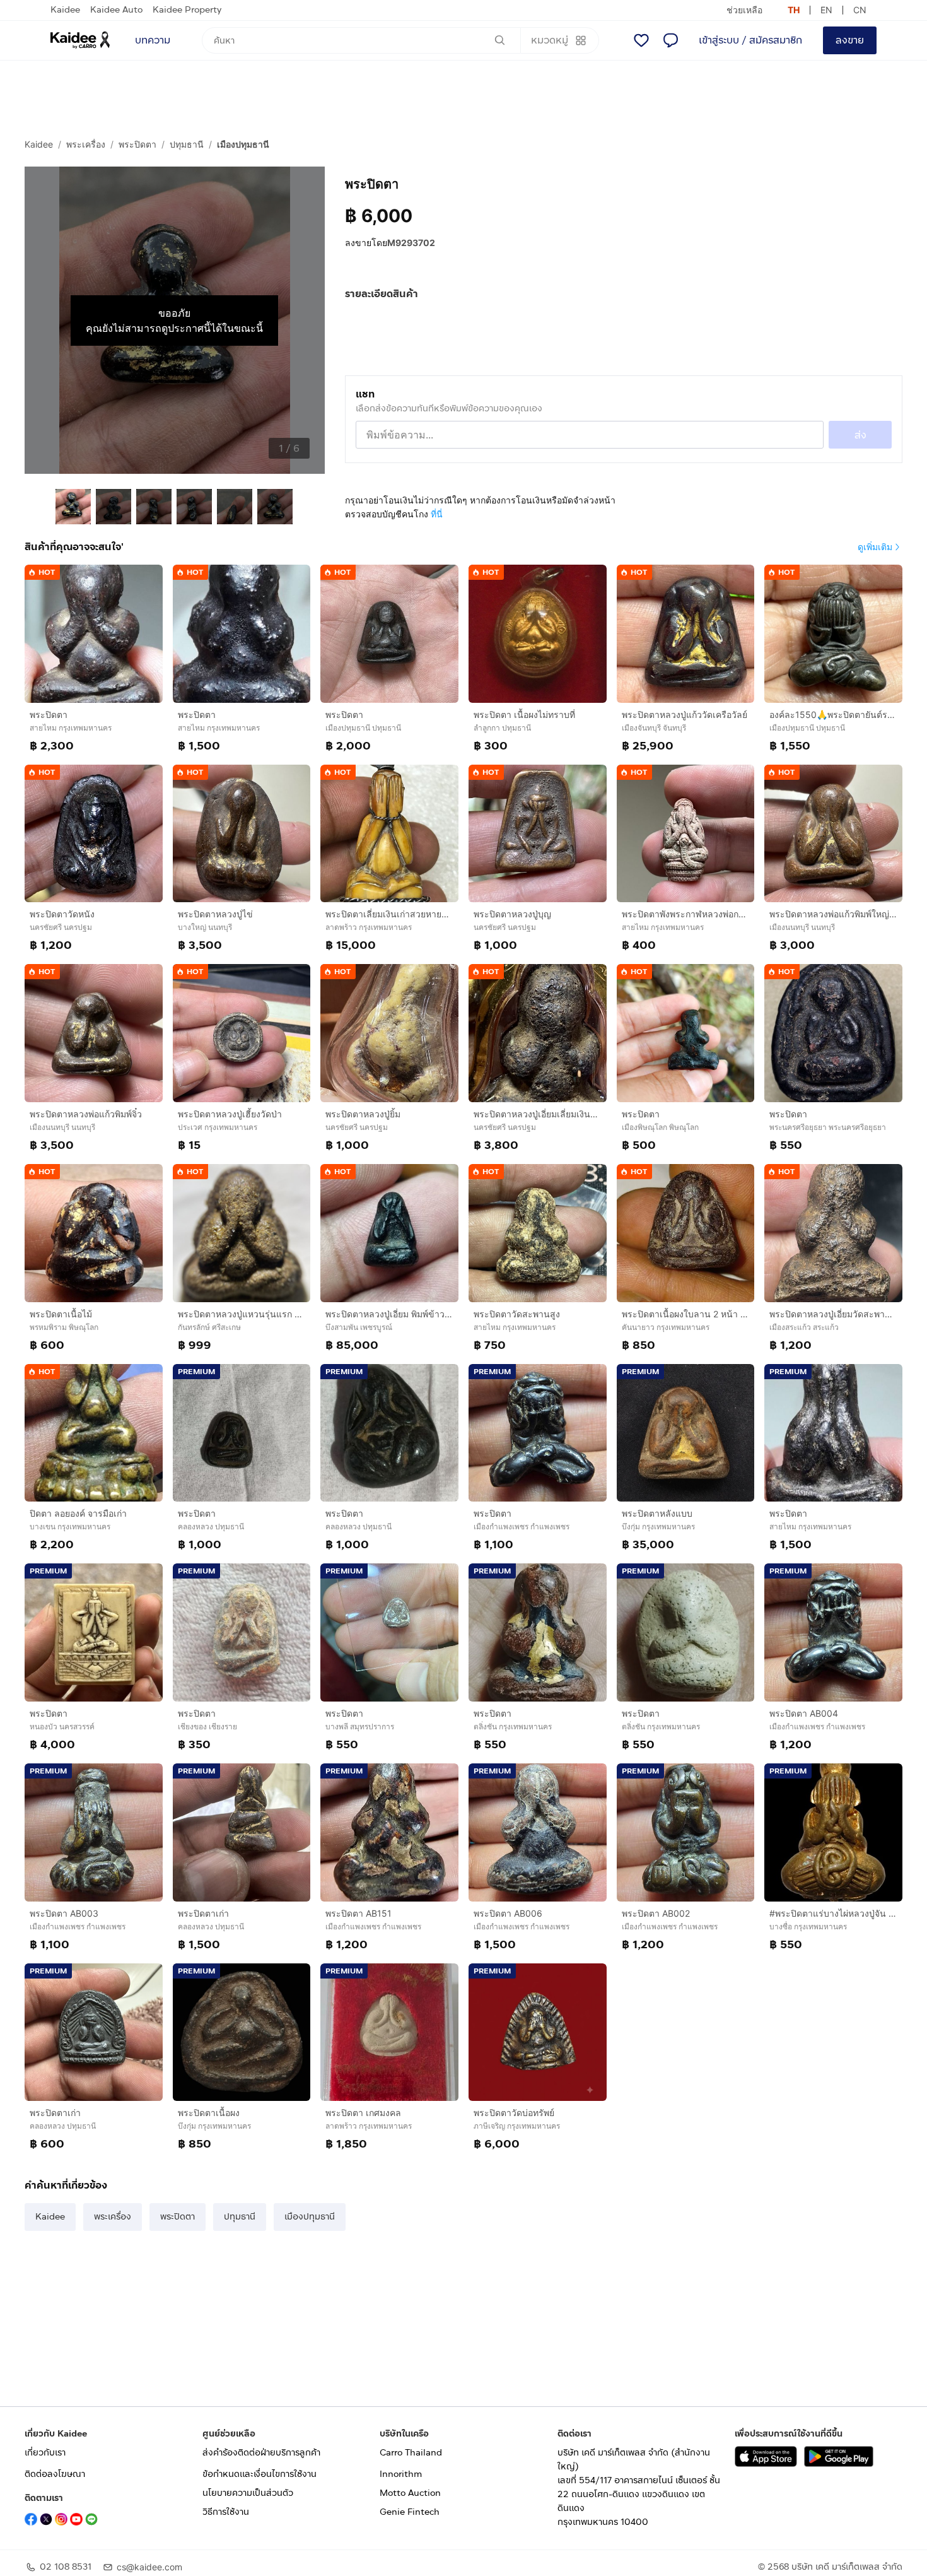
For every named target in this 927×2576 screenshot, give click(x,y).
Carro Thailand (411, 2453)
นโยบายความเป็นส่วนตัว (248, 2493)
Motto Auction (410, 2493)
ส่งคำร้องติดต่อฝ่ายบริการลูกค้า (261, 2453)
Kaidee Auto (116, 10)
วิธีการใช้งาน (226, 2512)
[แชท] (670, 40)
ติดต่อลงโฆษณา (55, 2474)
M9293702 (411, 243)
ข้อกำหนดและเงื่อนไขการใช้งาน (259, 2474)
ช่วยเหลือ (744, 10)
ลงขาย (850, 40)
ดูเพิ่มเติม (875, 547)
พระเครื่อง (86, 144)
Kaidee (65, 10)
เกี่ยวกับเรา (45, 2453)
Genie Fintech (410, 2512)
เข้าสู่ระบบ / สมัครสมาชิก (750, 40)
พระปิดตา (137, 144)
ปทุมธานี (187, 144)
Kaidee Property (187, 10)
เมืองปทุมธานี (243, 144)
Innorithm (401, 2474)
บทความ (153, 40)
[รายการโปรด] (641, 40)
